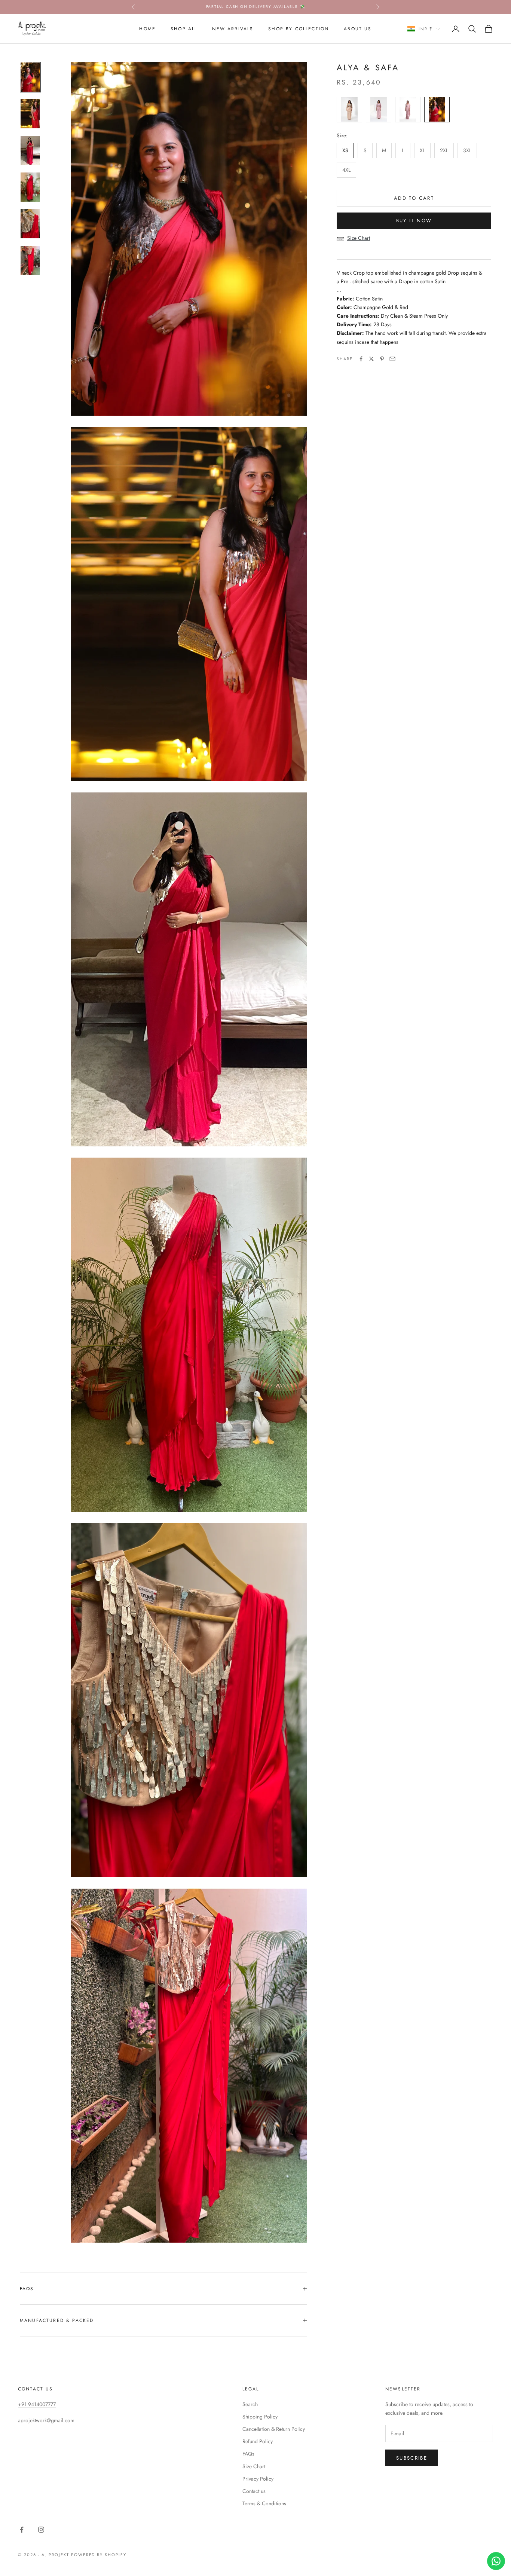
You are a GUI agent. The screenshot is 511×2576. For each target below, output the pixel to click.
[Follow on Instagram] (41, 2530)
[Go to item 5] (30, 224)
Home (147, 28)
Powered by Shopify (99, 2555)
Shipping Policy (260, 2417)
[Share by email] (392, 359)
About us (358, 28)
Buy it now (414, 221)
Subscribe (412, 2458)
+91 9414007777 (37, 2404)
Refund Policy (258, 2441)
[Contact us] (496, 2561)
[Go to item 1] (30, 77)
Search (250, 2404)
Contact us (254, 2491)
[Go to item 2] (30, 114)
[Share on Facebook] (361, 359)
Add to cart (414, 198)
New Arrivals (233, 28)
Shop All (184, 28)
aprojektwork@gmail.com (46, 2420)
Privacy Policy (258, 2479)
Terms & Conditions (264, 2503)
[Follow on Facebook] (22, 2530)
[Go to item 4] (30, 187)
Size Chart (359, 238)
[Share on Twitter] (371, 359)
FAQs (248, 2454)
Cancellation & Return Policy (274, 2429)
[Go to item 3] (30, 150)
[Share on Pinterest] (382, 359)
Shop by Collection (299, 28)
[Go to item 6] (30, 260)
